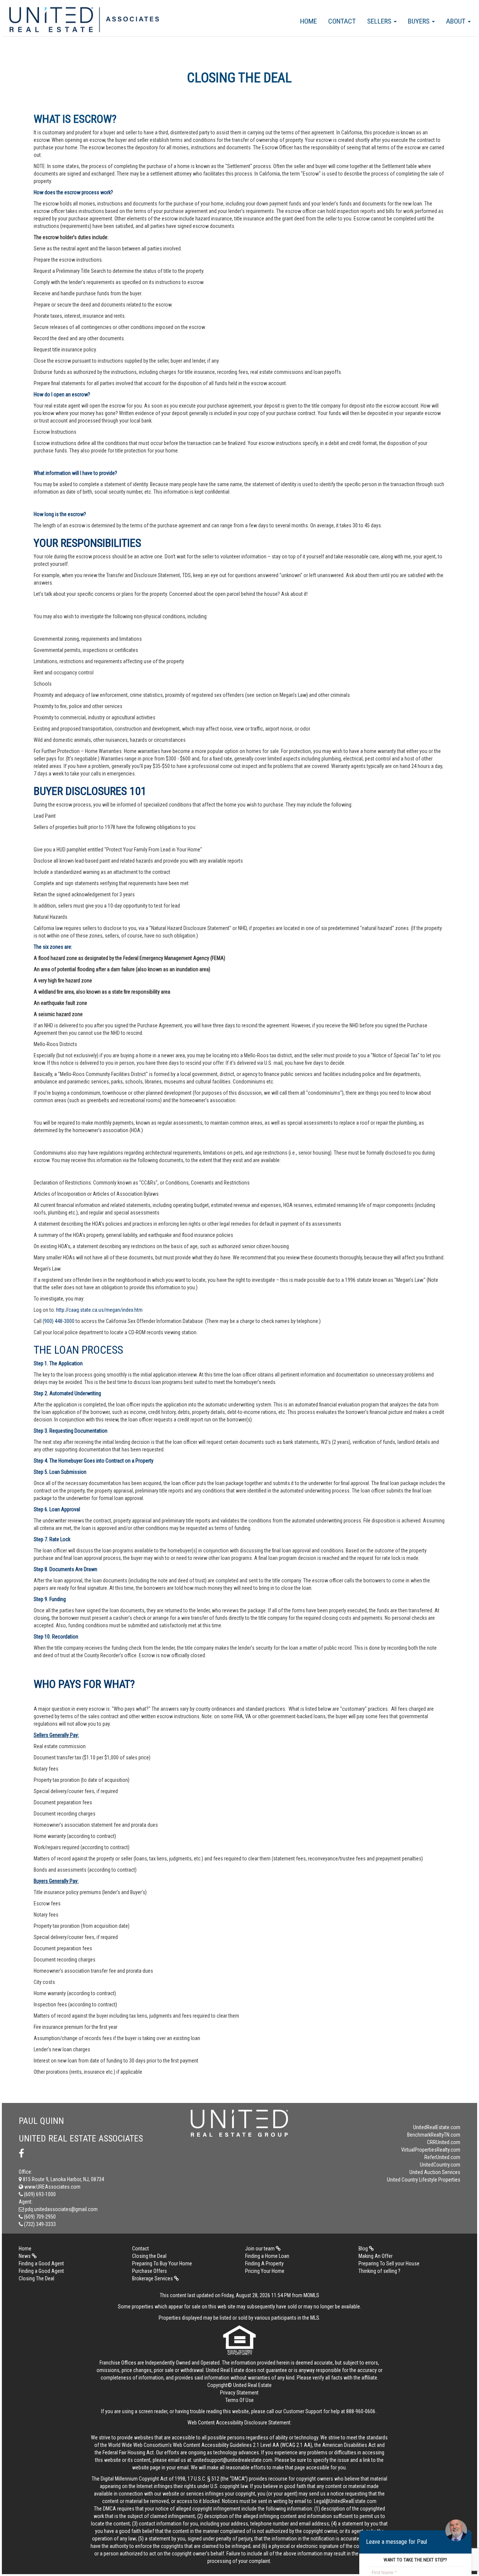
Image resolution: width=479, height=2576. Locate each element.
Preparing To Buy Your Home (162, 2263)
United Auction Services (435, 2172)
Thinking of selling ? (379, 2271)
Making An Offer (376, 2256)
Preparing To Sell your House (389, 2263)
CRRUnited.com (444, 2142)
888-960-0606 (361, 2411)
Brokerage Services (153, 2278)
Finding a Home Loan (267, 2256)
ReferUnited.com (442, 2157)
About (457, 21)
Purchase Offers (150, 2271)
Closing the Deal (149, 2256)
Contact (342, 21)
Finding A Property (264, 2263)
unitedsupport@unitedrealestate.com (233, 2460)
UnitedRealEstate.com (437, 2127)
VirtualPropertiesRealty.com (431, 2150)
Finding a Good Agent (41, 2263)
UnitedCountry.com (440, 2165)
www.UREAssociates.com (52, 2187)
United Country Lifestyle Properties (424, 2180)
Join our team (260, 2249)
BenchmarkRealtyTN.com (434, 2135)
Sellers (380, 21)
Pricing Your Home (265, 2271)
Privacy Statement (239, 2393)
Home (309, 21)
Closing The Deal (36, 2278)
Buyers (419, 21)
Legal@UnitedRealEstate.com (345, 2501)
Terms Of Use (239, 2400)
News (25, 2256)
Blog (364, 2249)
